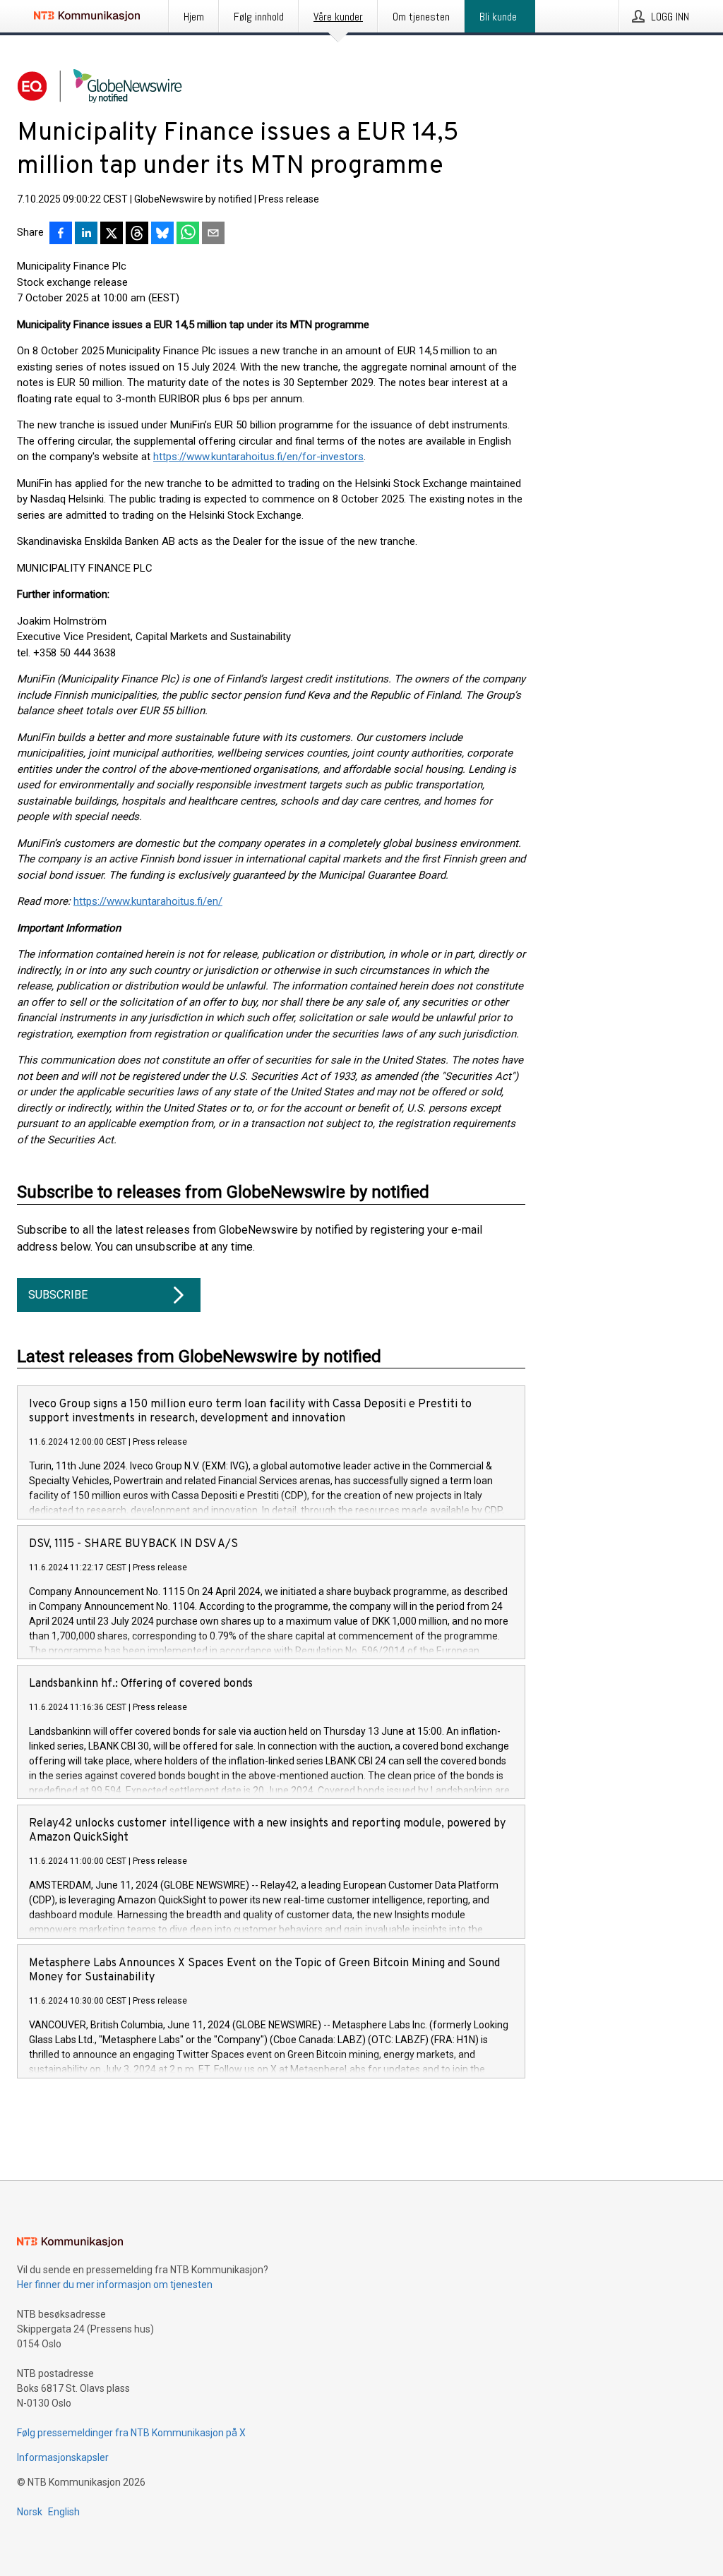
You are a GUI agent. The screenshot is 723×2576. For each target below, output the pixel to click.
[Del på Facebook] (61, 234)
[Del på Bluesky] (162, 234)
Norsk (30, 2512)
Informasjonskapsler (63, 2457)
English (64, 2512)
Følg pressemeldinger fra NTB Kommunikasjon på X (131, 2433)
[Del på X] (112, 234)
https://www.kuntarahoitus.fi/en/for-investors (258, 457)
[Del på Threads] (137, 234)
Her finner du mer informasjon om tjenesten (115, 2285)
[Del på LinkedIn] (86, 234)
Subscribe (58, 1295)
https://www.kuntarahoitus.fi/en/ (148, 901)
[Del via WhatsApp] (188, 234)
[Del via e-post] (213, 234)
